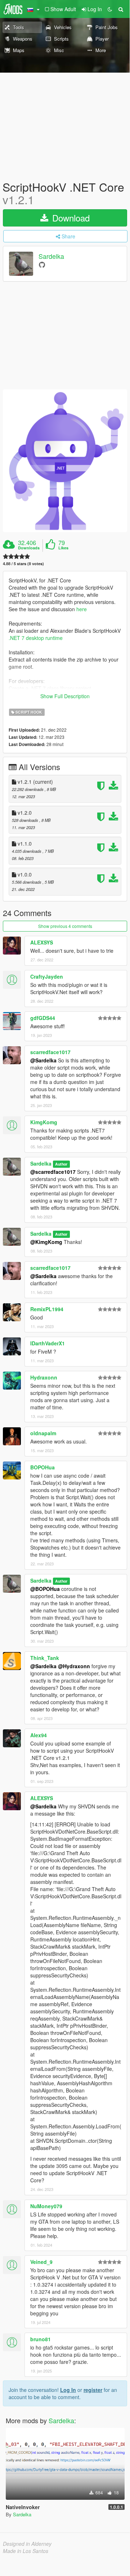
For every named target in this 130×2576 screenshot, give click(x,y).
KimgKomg (44, 1122)
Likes (63, 548)
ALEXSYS (42, 942)
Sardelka (51, 256)
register (93, 2390)
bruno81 (41, 2339)
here (82, 609)
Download (70, 218)
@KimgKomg (46, 1242)
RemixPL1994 (47, 1309)
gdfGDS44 (43, 1018)
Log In (68, 2390)
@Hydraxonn (74, 1666)
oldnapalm (43, 1433)
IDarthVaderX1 (48, 1343)
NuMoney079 (46, 2206)
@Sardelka (43, 1060)
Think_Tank (45, 1658)
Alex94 (39, 1735)
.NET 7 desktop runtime (36, 638)
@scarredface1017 (53, 1172)
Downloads (29, 548)
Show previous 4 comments (65, 926)
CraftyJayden (47, 976)
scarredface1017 (50, 1052)
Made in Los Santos (26, 2551)
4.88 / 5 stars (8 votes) (23, 564)
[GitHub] (42, 264)
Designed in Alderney (27, 2544)
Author (61, 1164)
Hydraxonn (44, 1377)
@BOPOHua (45, 1589)
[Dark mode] (110, 9)
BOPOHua (42, 1467)
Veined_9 (41, 2262)
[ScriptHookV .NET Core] (65, 461)
